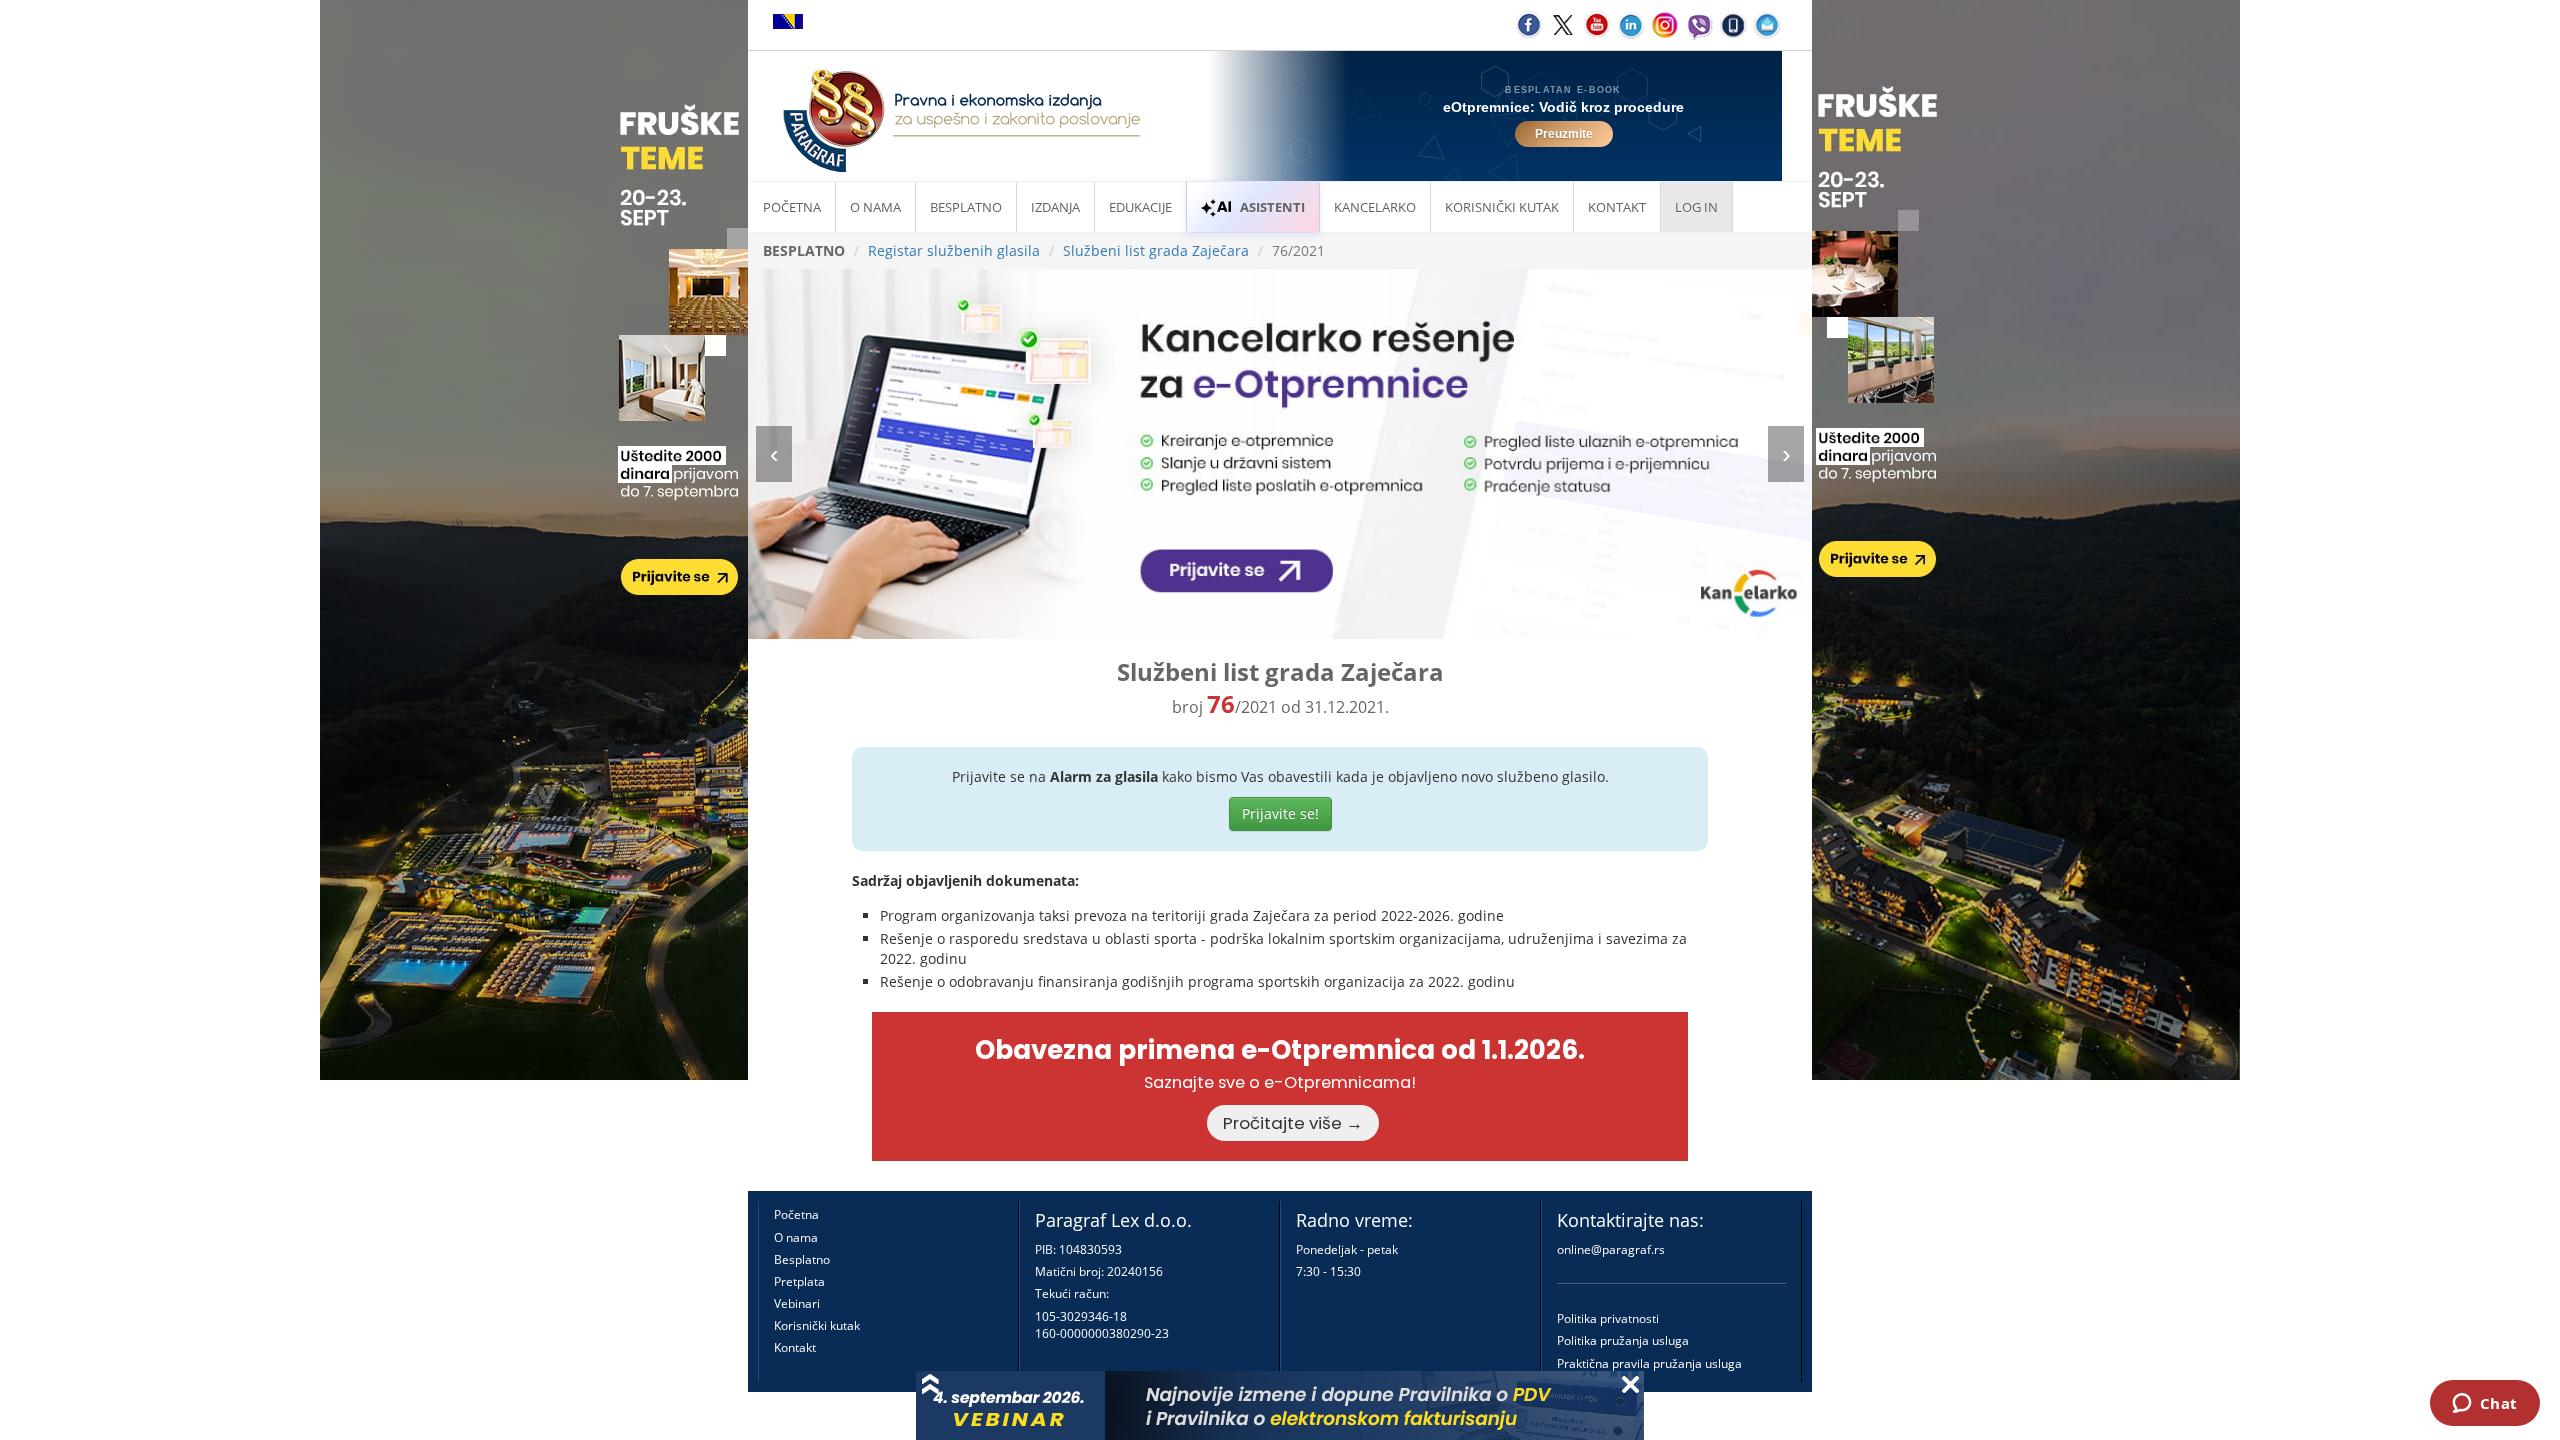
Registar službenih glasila (954, 250)
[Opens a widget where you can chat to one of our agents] (2484, 1405)
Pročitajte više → (1293, 1123)
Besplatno (966, 207)
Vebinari (797, 1303)
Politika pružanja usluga (1623, 1340)
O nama (875, 207)
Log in (1696, 207)
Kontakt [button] (1617, 207)
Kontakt (795, 1347)
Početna (792, 207)
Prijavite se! (1280, 813)
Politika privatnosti (1608, 1318)
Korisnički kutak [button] (1502, 207)
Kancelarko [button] (1375, 207)
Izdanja (1055, 207)
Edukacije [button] (1140, 207)
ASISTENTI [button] (1272, 207)
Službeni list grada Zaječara (1156, 250)
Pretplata (799, 1281)
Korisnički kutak (817, 1325)
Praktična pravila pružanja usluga (1649, 1363)
